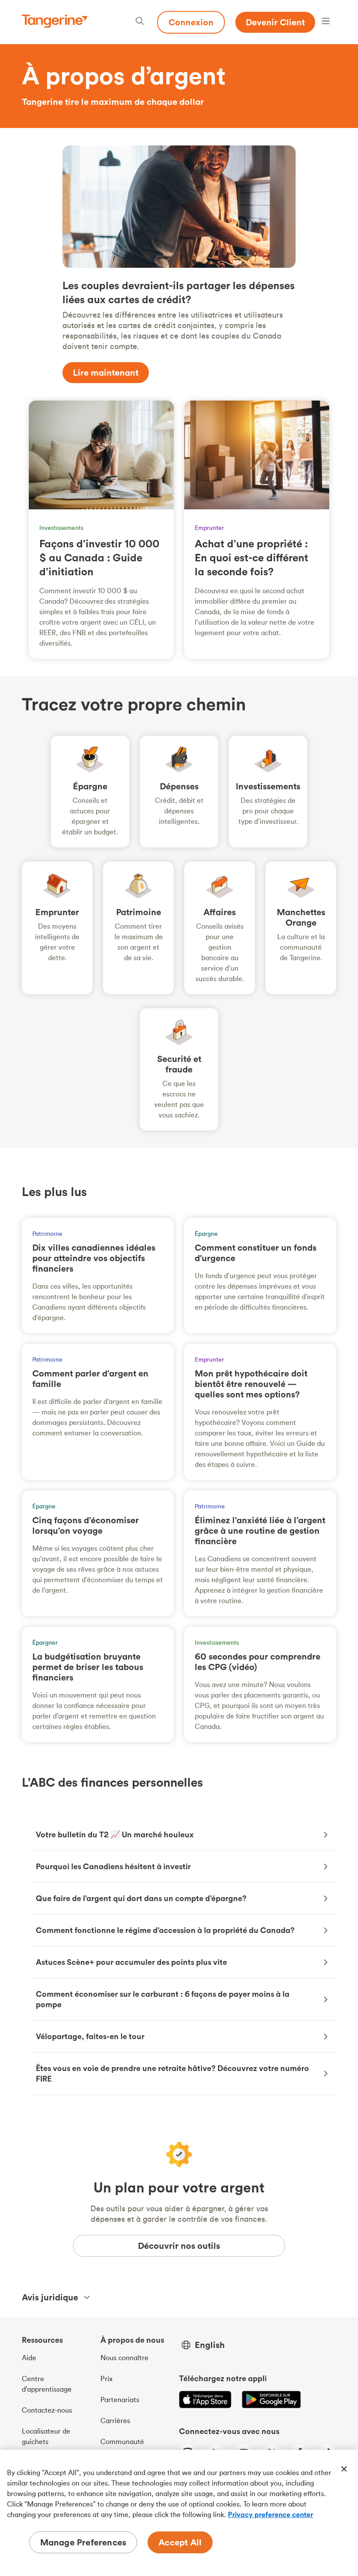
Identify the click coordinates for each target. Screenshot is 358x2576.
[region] (179, 2513)
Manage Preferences (83, 2542)
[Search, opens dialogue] (140, 22)
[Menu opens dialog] (326, 22)
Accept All (180, 2542)
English (210, 2345)
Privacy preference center (270, 2514)
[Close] (344, 2469)
